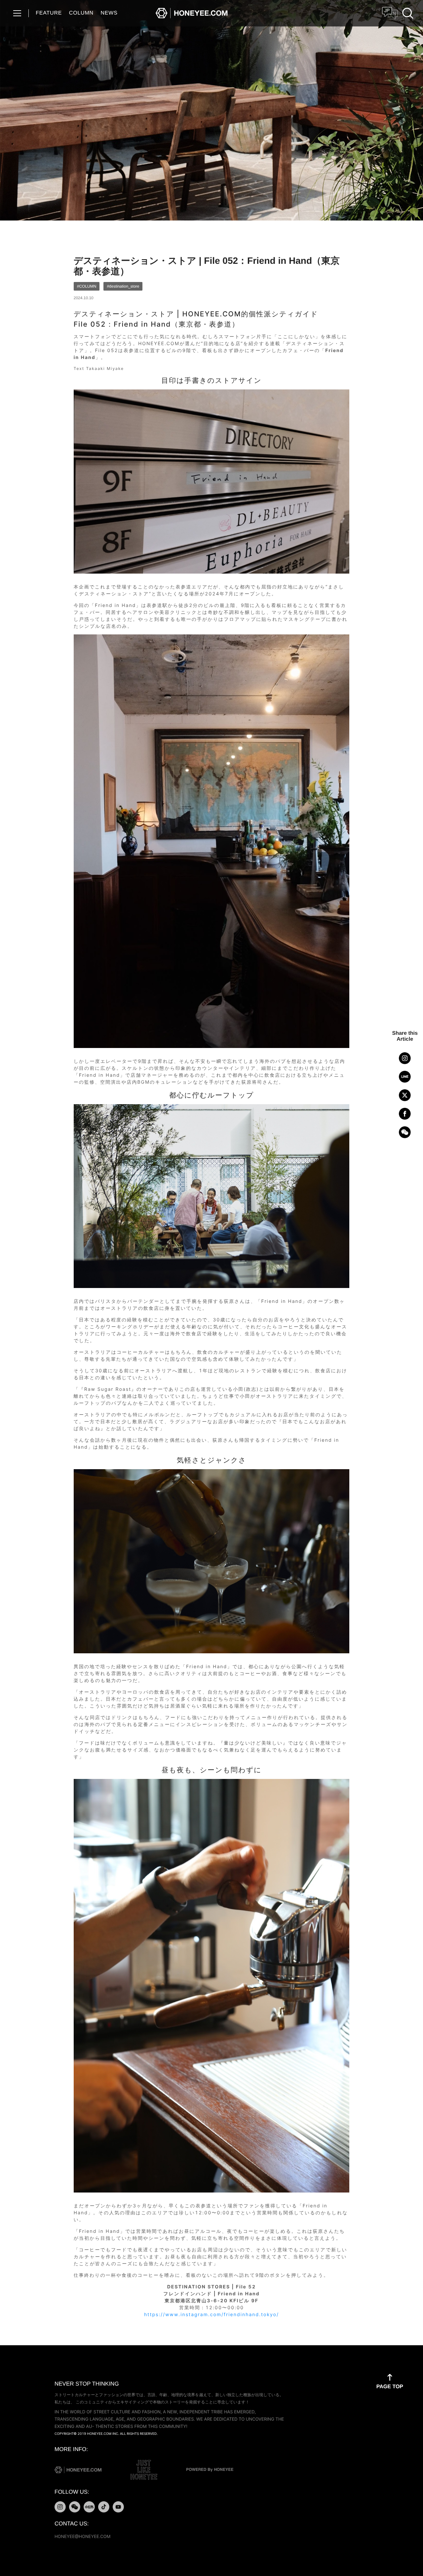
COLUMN (81, 13)
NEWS (109, 13)
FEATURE (49, 13)
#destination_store (123, 286)
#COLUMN (87, 286)
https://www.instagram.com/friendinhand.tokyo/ (211, 2315)
